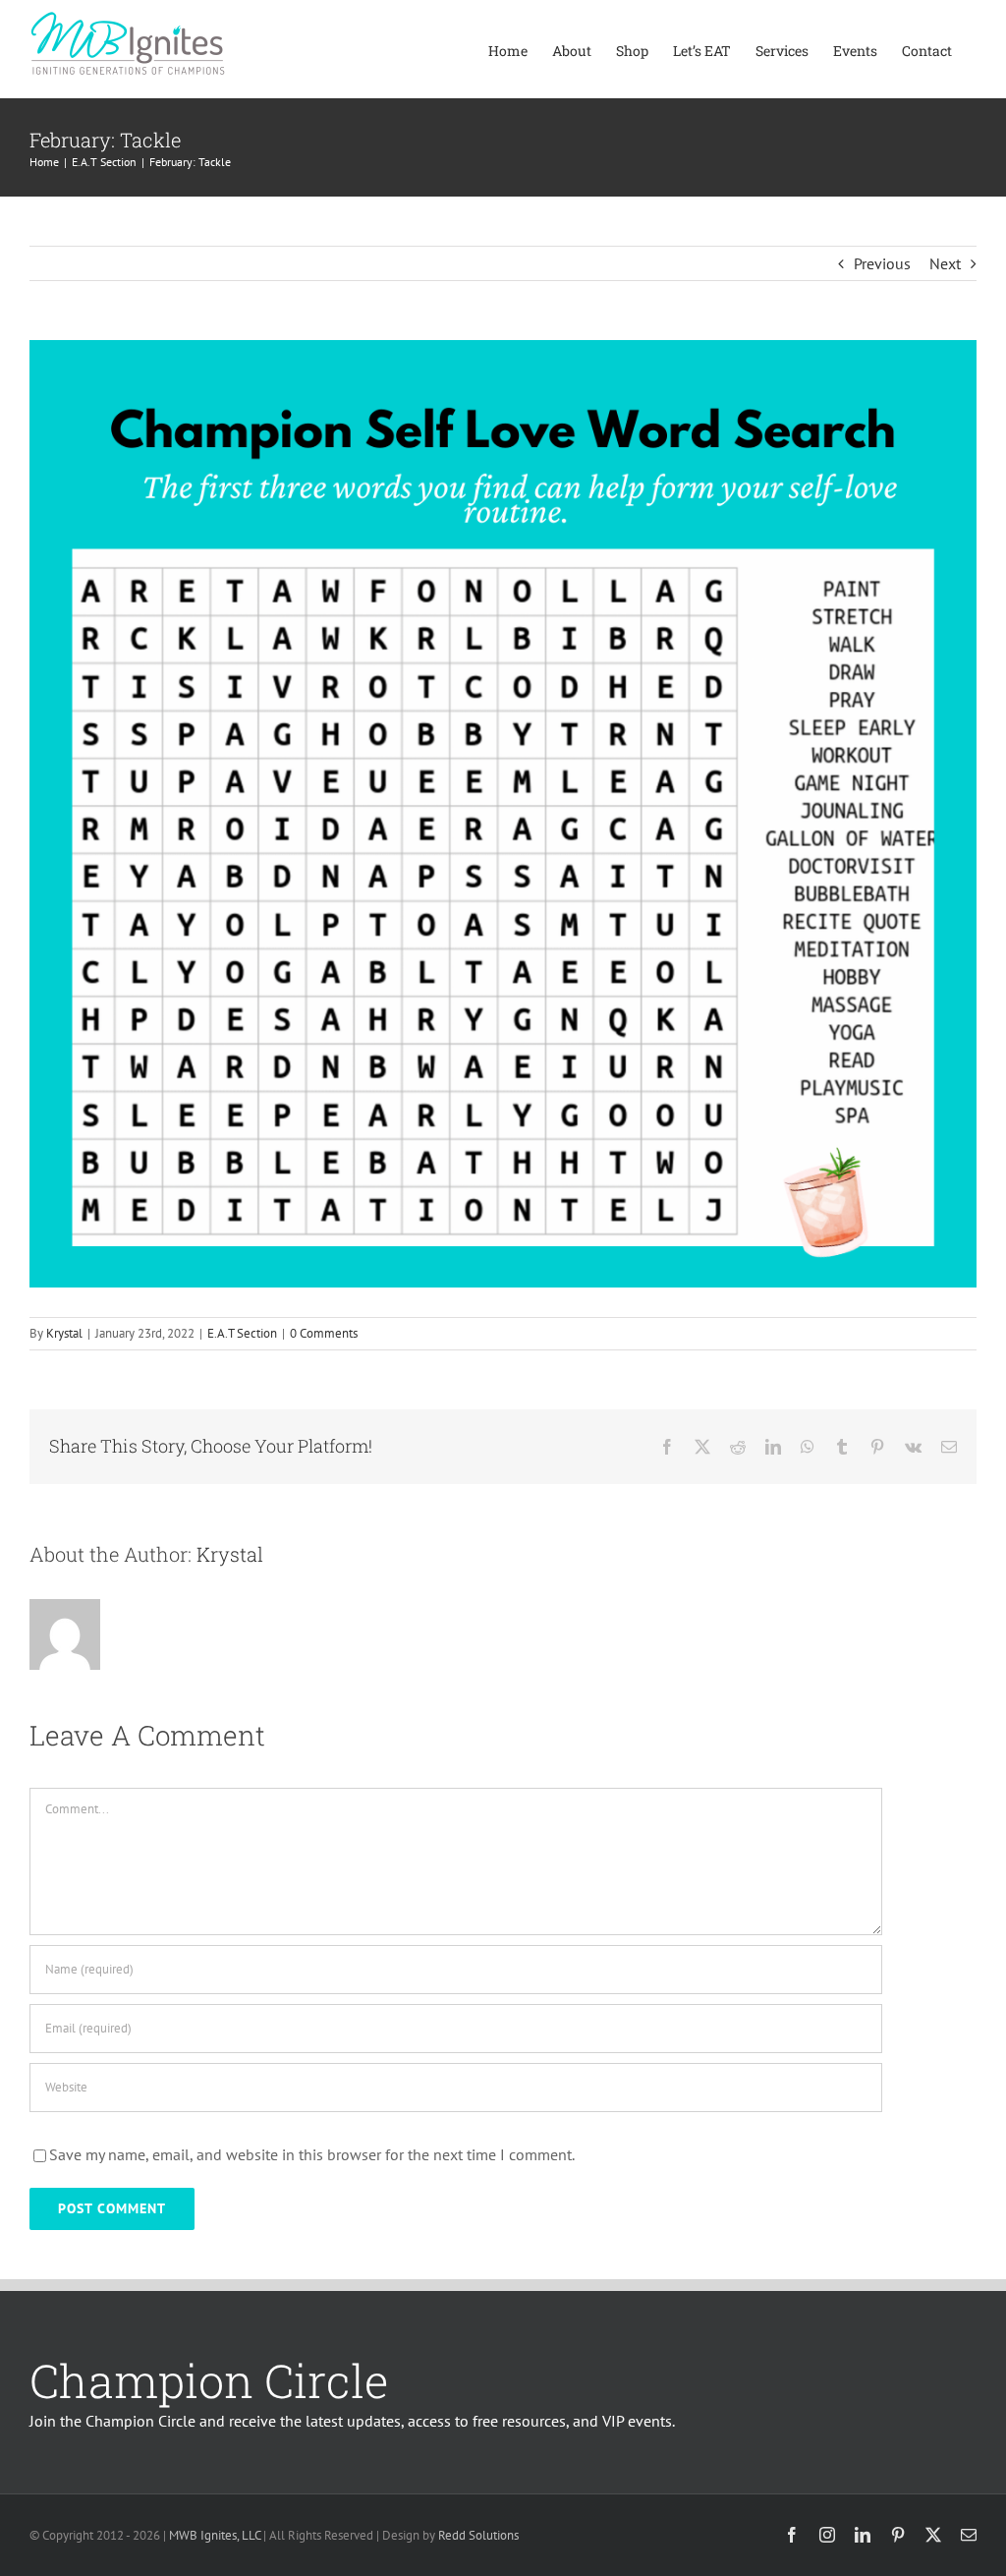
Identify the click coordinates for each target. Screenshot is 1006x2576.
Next (945, 263)
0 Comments (324, 1333)
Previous (882, 263)
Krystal (64, 1333)
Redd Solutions (478, 2535)
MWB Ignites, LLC (215, 2535)
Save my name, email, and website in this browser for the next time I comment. (312, 2154)
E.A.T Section (242, 1333)
